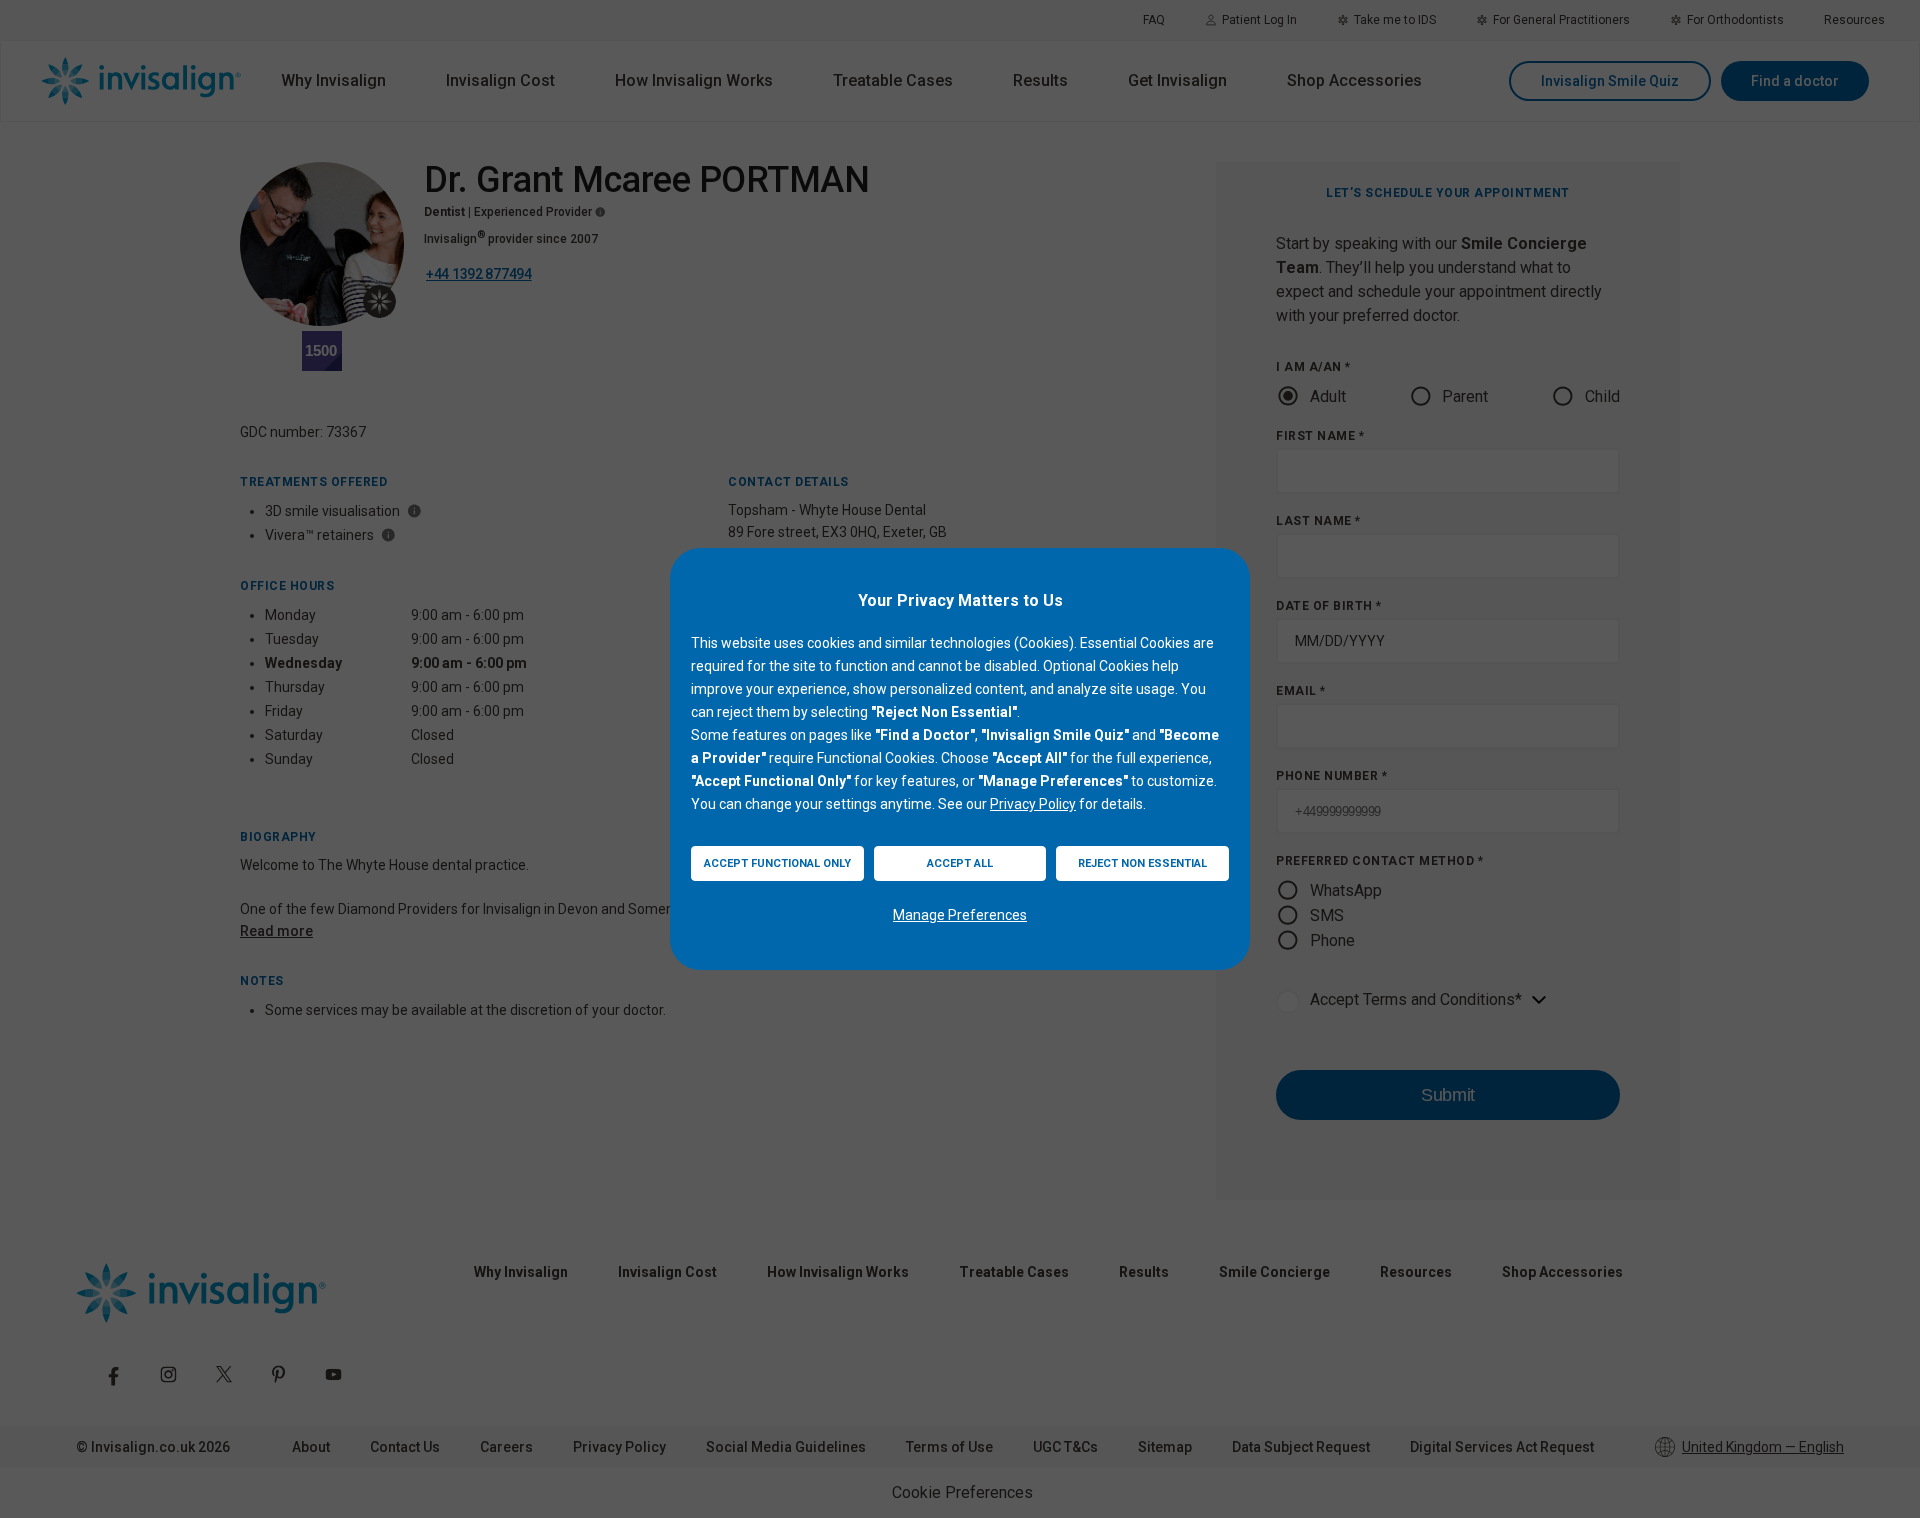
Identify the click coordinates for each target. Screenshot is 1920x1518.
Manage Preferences (960, 915)
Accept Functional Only (777, 863)
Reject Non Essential (1142, 863)
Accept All (960, 863)
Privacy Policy (1033, 804)
